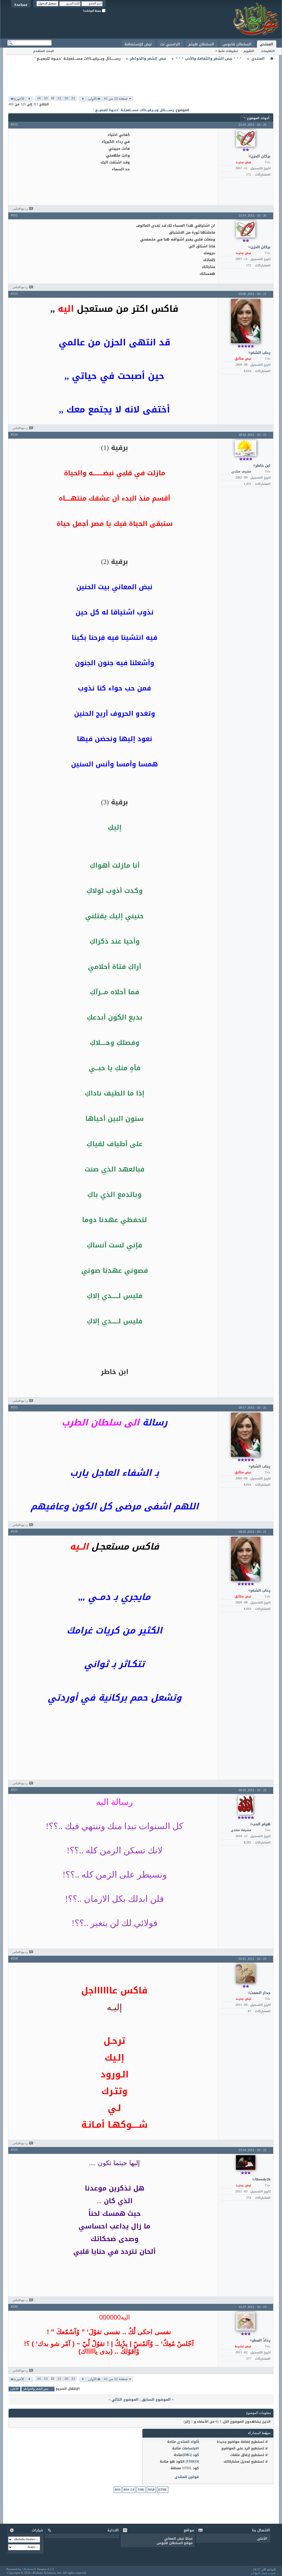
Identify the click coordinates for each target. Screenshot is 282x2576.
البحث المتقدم (44, 51)
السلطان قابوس (237, 44)
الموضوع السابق (156, 2399)
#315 (14, 1408)
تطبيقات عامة (228, 51)
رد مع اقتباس (20, 209)
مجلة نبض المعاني (178, 2539)
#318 (14, 1959)
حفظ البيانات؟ (92, 11)
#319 (14, 2150)
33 (46, 98)
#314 (14, 435)
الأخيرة (19, 99)
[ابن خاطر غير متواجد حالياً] (246, 448)
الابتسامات (190, 2448)
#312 (14, 215)
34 (39, 98)
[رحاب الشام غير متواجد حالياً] (246, 321)
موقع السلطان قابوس (175, 2543)
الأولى (92, 99)
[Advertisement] (141, 74)
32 (53, 98)
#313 (14, 294)
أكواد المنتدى (188, 2442)
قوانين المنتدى (187, 2477)
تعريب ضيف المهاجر (263, 2573)
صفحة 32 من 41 (116, 99)
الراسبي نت (170, 44)
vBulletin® (29, 2569)
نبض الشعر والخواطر (148, 59)
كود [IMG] (191, 2455)
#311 (14, 125)
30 (66, 98)
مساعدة (21, 5)
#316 (14, 1532)
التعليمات (268, 51)
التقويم (249, 51)
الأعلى (14, 2389)
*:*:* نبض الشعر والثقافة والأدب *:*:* (209, 59)
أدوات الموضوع (258, 118)
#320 (14, 2307)
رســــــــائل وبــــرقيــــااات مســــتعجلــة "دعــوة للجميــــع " (133, 110)
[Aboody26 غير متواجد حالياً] (246, 2163)
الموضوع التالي (125, 2399)
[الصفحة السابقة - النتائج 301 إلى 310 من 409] (83, 99)
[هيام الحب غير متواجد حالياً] (246, 1805)
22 (73, 98)
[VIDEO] (192, 2462)
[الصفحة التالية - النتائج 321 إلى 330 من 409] (29, 99)
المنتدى (266, 44)
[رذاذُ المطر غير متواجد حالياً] (246, 2321)
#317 (14, 1790)
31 (59, 98)
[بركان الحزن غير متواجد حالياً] (246, 138)
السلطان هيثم (201, 44)
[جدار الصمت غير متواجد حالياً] (246, 1974)
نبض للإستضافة (138, 44)
